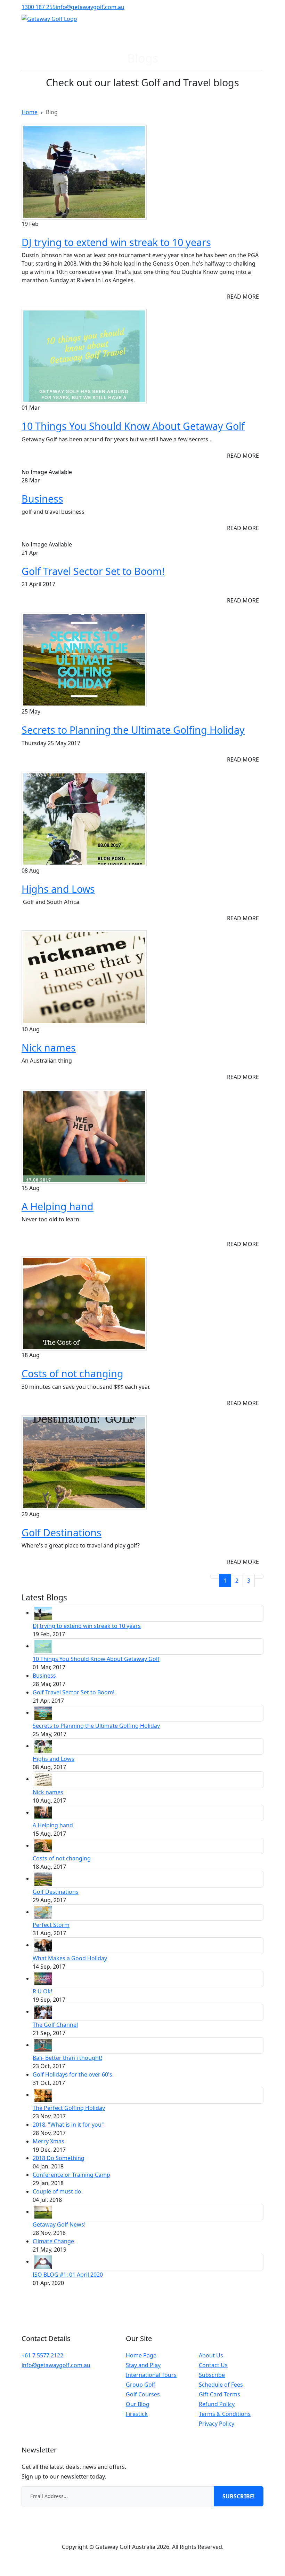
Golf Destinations (62, 1532)
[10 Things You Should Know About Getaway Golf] (84, 356)
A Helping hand (58, 1206)
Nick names (49, 1047)
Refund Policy (217, 2404)
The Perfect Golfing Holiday (69, 2108)
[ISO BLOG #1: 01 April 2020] (43, 2261)
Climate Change (53, 2241)
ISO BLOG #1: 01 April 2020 (68, 2275)
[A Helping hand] (84, 1136)
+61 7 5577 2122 (42, 2355)
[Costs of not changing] (84, 1303)
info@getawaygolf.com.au (90, 7)
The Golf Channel (55, 2025)
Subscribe (212, 2375)
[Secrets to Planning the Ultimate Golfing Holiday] (84, 660)
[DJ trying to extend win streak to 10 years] (84, 172)
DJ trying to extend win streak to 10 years (116, 242)
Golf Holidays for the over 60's (72, 2074)
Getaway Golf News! (59, 2224)
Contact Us (213, 2365)
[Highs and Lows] (84, 818)
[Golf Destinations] (84, 1462)
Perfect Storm (51, 1925)
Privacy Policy (217, 2424)
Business (42, 499)
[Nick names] (84, 977)
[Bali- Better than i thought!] (43, 2045)
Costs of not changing (72, 1373)
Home (30, 112)
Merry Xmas (48, 2141)
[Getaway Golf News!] (43, 2212)
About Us (211, 2355)
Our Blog (138, 2404)
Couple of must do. (58, 2191)
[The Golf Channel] (43, 2011)
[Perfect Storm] (43, 1912)
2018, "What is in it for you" (68, 2125)
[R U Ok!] (43, 1978)
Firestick (137, 2414)
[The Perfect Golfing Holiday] (43, 2095)
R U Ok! (42, 1991)
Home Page (141, 2355)
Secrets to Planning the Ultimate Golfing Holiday (133, 730)
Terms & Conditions (225, 2414)
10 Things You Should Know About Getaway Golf (133, 426)
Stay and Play (143, 2365)
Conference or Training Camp (71, 2175)
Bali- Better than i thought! (67, 2058)
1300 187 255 (39, 7)
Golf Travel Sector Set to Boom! (93, 571)
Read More (243, 297)
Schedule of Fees (221, 2385)
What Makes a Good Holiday (70, 1958)
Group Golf (141, 2385)
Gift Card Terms (219, 2394)
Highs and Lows (58, 889)
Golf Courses (143, 2394)
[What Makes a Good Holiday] (43, 1945)
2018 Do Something (59, 2158)
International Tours (151, 2375)
